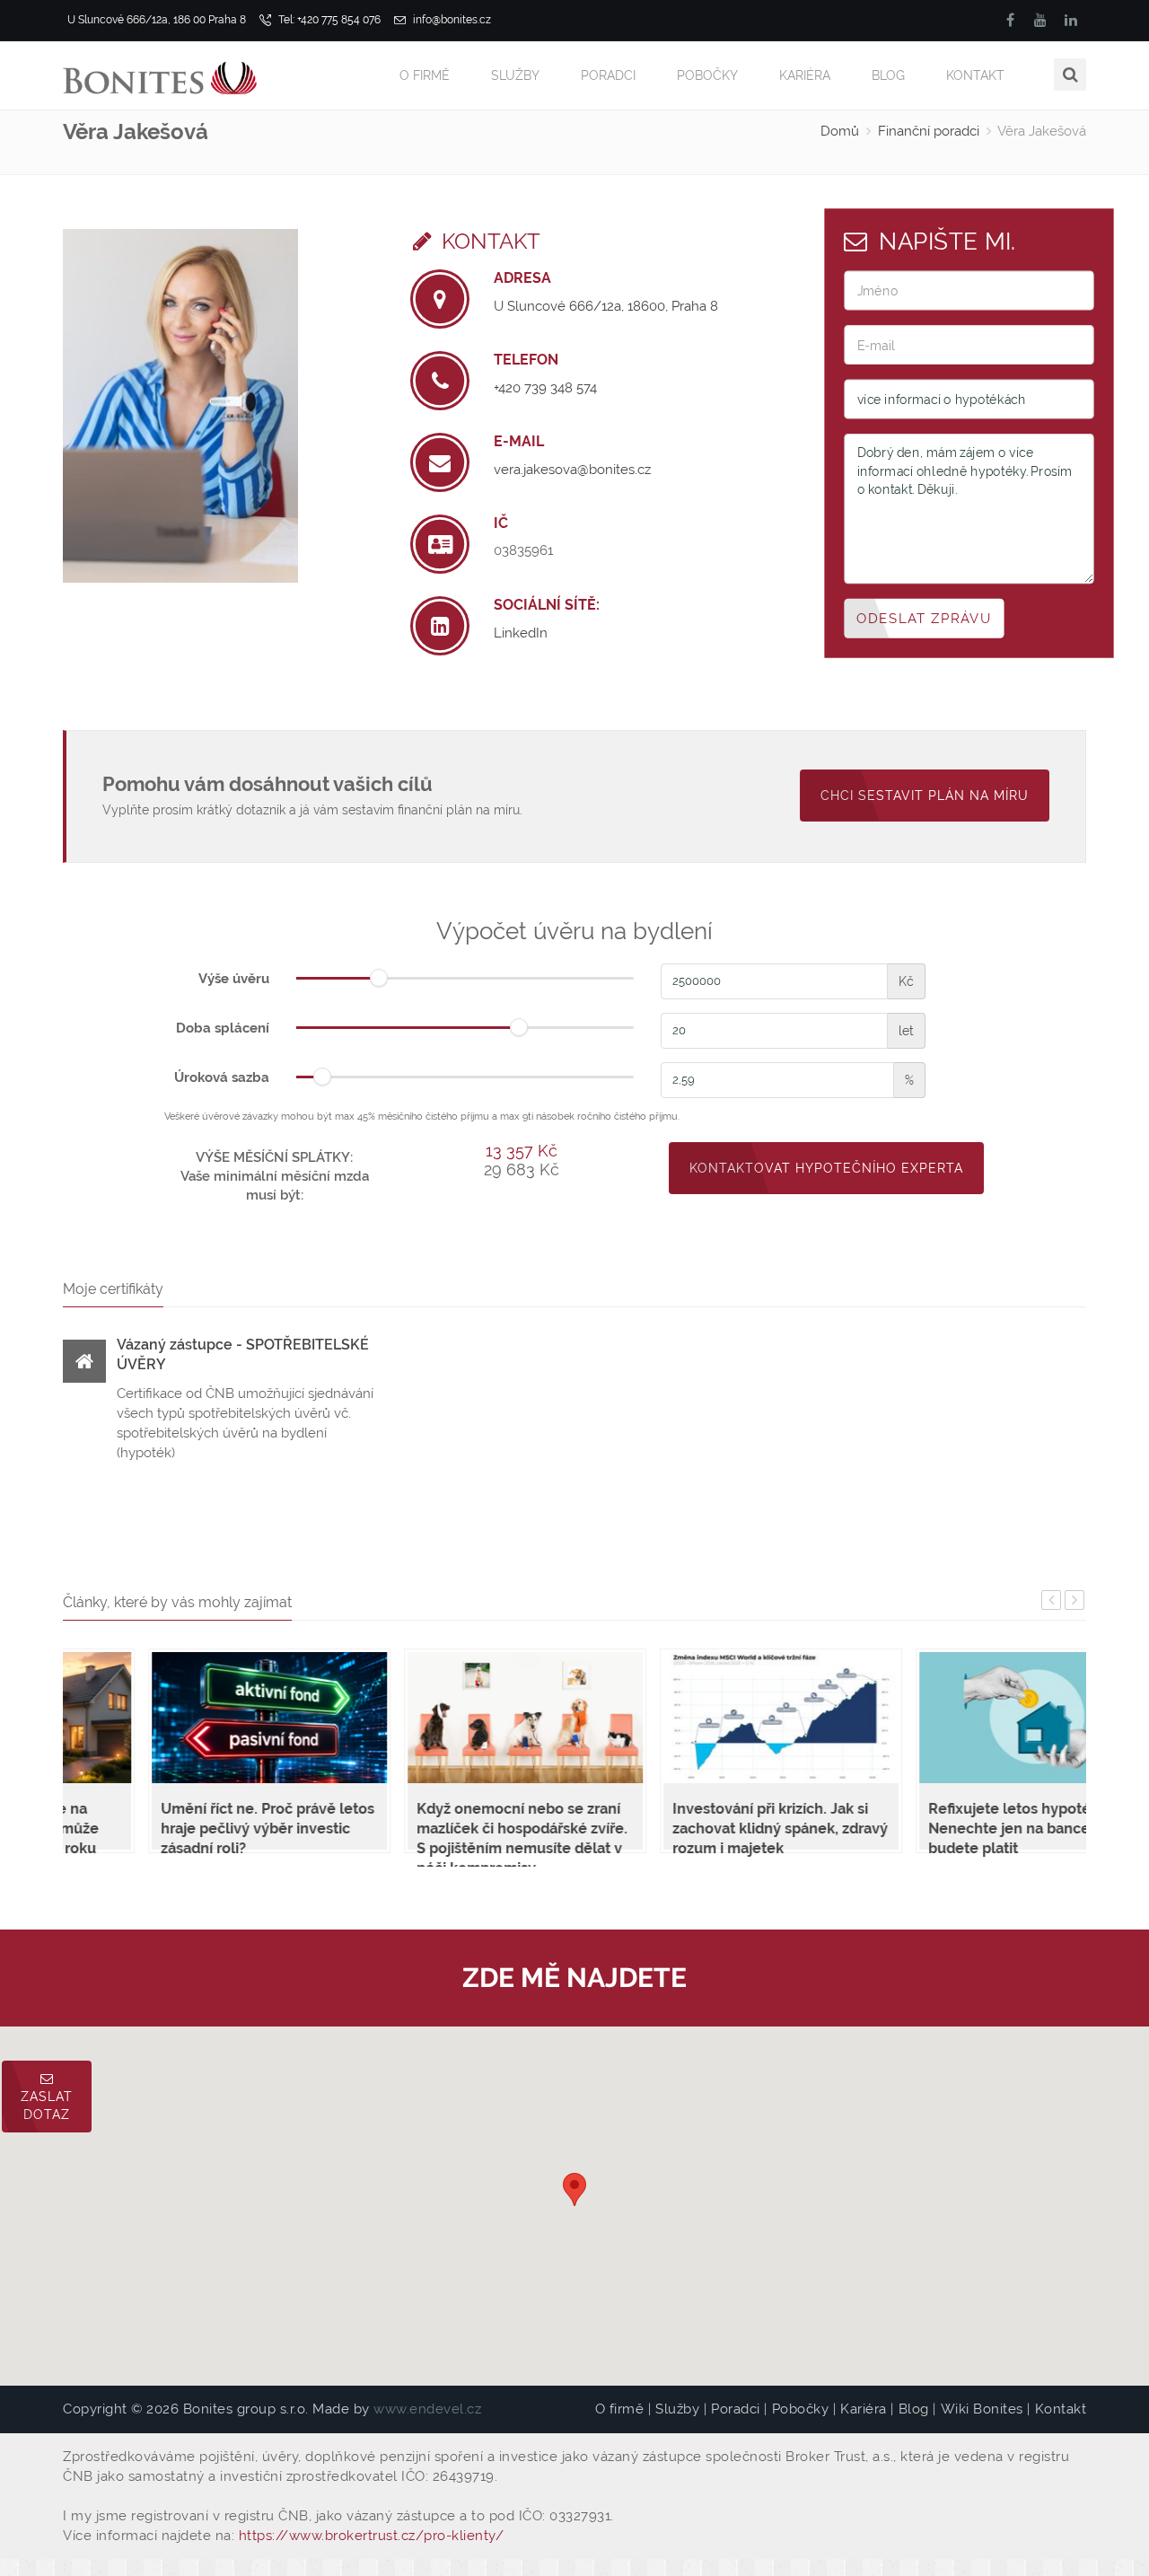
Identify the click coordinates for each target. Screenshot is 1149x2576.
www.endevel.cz (427, 2409)
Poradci (608, 75)
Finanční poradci (929, 131)
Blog (888, 75)
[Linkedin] (1071, 20)
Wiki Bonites (982, 2409)
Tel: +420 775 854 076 (328, 20)
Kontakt (975, 75)
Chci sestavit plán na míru (925, 796)
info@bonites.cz (451, 20)
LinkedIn (521, 633)
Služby (515, 75)
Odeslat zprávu (924, 618)
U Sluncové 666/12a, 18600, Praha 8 (606, 306)
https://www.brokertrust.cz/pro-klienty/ (372, 2536)
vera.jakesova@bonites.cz (572, 470)
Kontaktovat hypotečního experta (826, 1168)
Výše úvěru (234, 979)
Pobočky (707, 75)
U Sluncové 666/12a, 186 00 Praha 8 (157, 20)
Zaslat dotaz (47, 2106)
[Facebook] (1010, 20)
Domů (840, 131)
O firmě (425, 75)
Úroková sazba (222, 1077)
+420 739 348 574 (545, 388)
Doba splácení (223, 1028)
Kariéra (805, 75)
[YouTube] (1040, 20)
